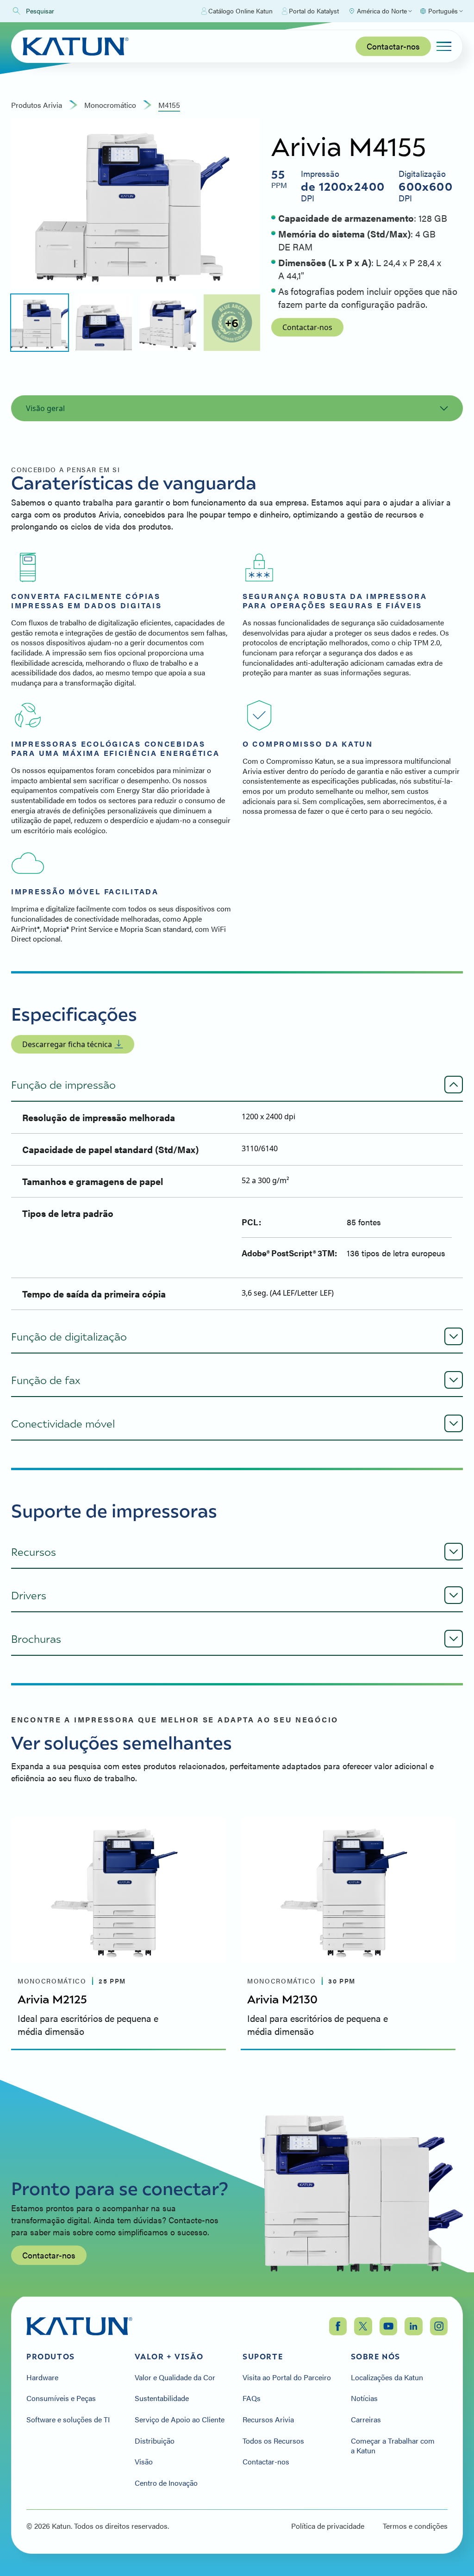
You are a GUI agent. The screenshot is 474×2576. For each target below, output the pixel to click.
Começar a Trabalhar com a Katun (393, 2446)
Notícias (364, 2398)
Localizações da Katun (387, 2377)
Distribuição (155, 2441)
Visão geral (45, 408)
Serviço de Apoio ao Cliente (180, 2420)
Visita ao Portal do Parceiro (287, 2377)
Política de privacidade (328, 2526)
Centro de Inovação (166, 2483)
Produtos (51, 2357)
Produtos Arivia (37, 105)
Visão (144, 2462)
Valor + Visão (169, 2357)
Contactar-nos (393, 46)
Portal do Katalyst (314, 11)
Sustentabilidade (162, 2398)
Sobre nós (376, 2357)
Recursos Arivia (268, 2420)
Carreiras (366, 2420)
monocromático (110, 105)
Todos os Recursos (273, 2441)
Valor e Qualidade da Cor (175, 2377)
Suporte (263, 2357)
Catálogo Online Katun (240, 11)
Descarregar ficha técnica (67, 1044)
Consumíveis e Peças (61, 2398)
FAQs (252, 2398)
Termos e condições (415, 2526)
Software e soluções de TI (68, 2420)
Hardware (42, 2377)
